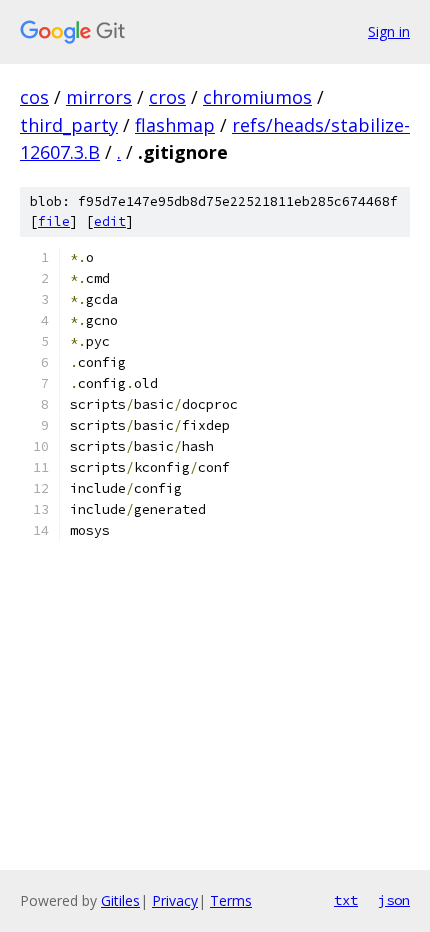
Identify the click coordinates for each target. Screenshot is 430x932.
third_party (69, 125)
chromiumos (257, 97)
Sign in (389, 31)
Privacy (175, 900)
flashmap (175, 125)
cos (34, 97)
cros (167, 97)
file (54, 221)
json (394, 900)
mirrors (99, 97)
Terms (231, 900)
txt (346, 900)
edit (110, 221)
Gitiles (120, 900)
